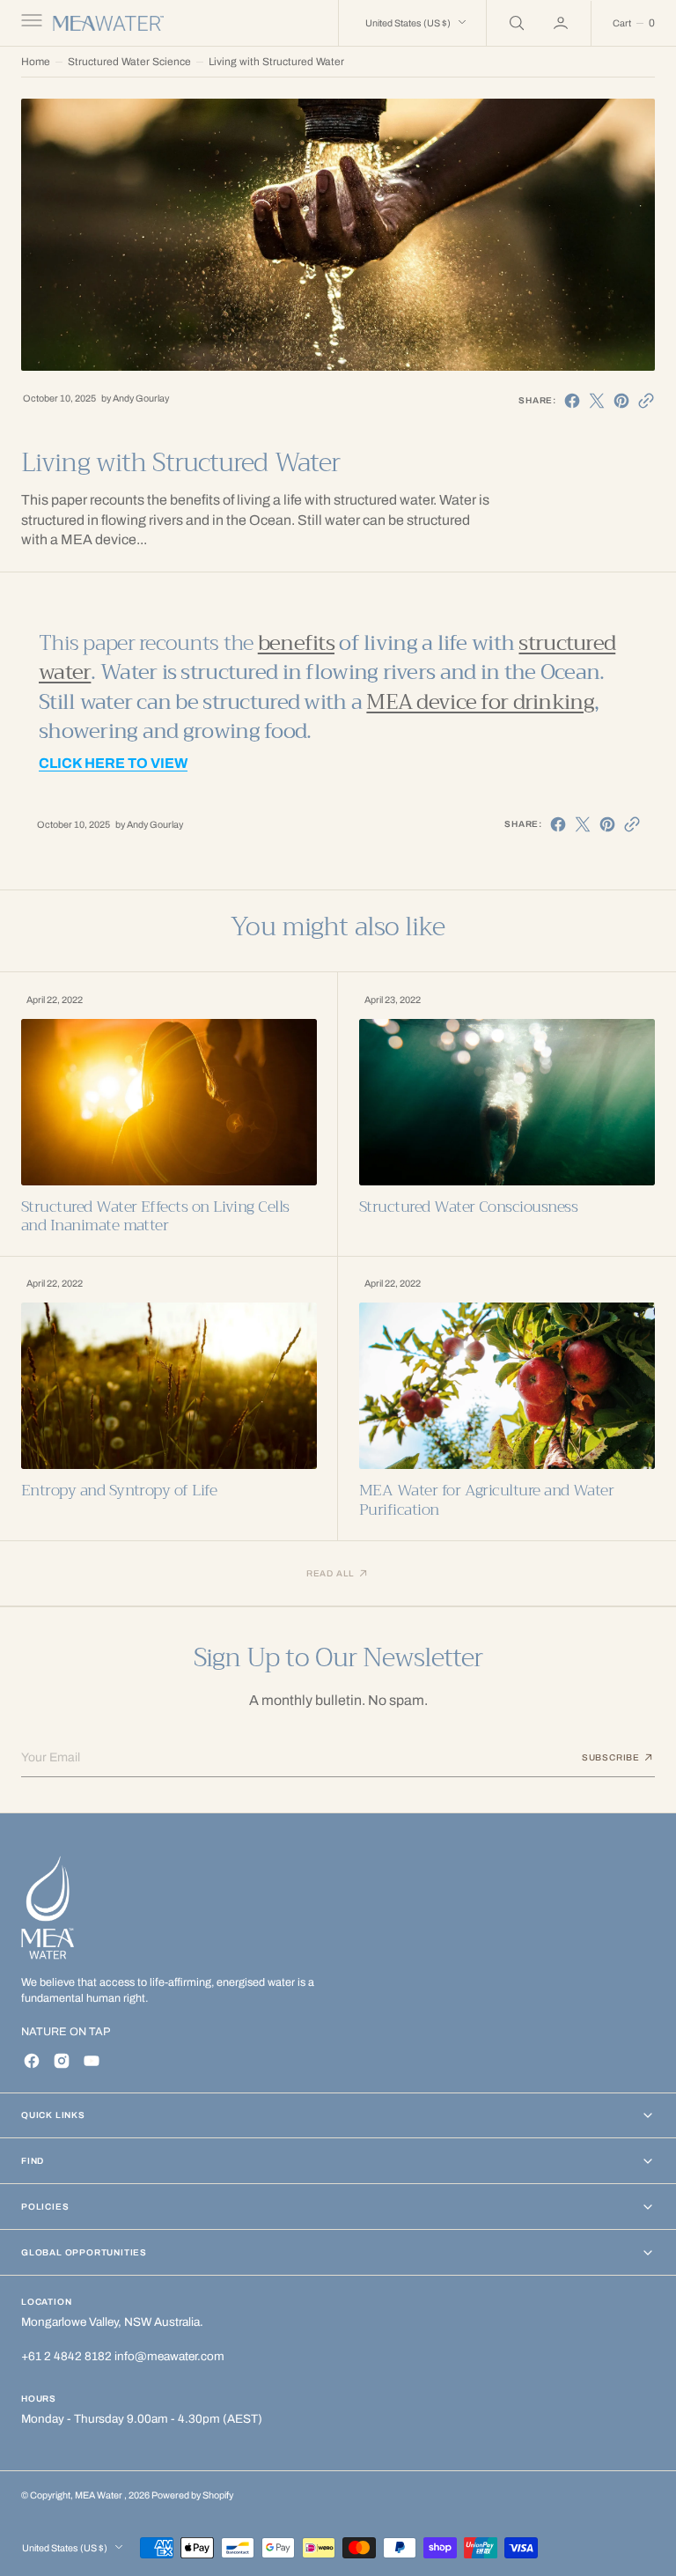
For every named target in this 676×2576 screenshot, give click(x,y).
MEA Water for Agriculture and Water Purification (486, 1500)
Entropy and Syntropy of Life (119, 1491)
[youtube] (92, 2061)
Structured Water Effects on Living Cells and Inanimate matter (155, 1217)
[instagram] (62, 2061)
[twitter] (597, 401)
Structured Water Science (129, 62)
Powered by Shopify (192, 2495)
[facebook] (572, 401)
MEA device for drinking (480, 702)
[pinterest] (621, 401)
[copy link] (646, 401)
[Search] (515, 23)
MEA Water (99, 2495)
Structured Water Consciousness (468, 1207)
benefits (296, 643)
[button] (30, 23)
